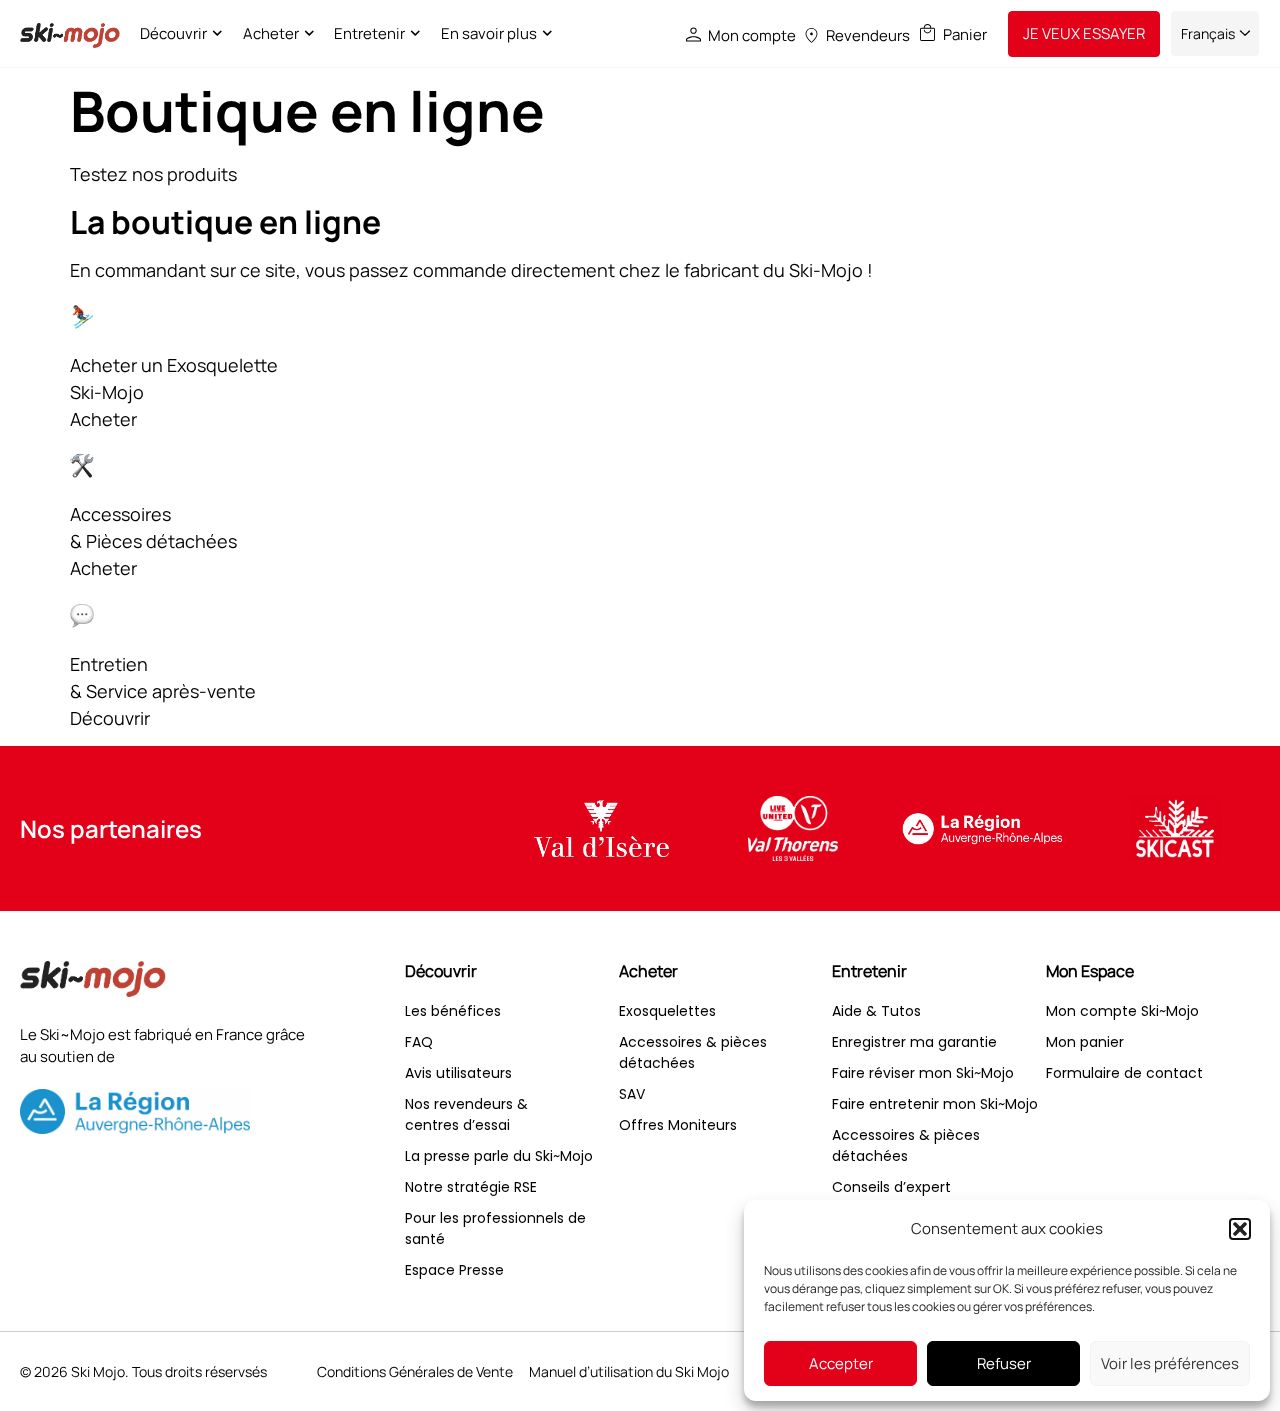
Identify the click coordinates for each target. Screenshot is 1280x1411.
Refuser (1004, 1363)
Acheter (271, 33)
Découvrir (173, 33)
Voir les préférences (1170, 1363)
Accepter (841, 1363)
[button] (1240, 1229)
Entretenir (369, 33)
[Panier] (927, 32)
